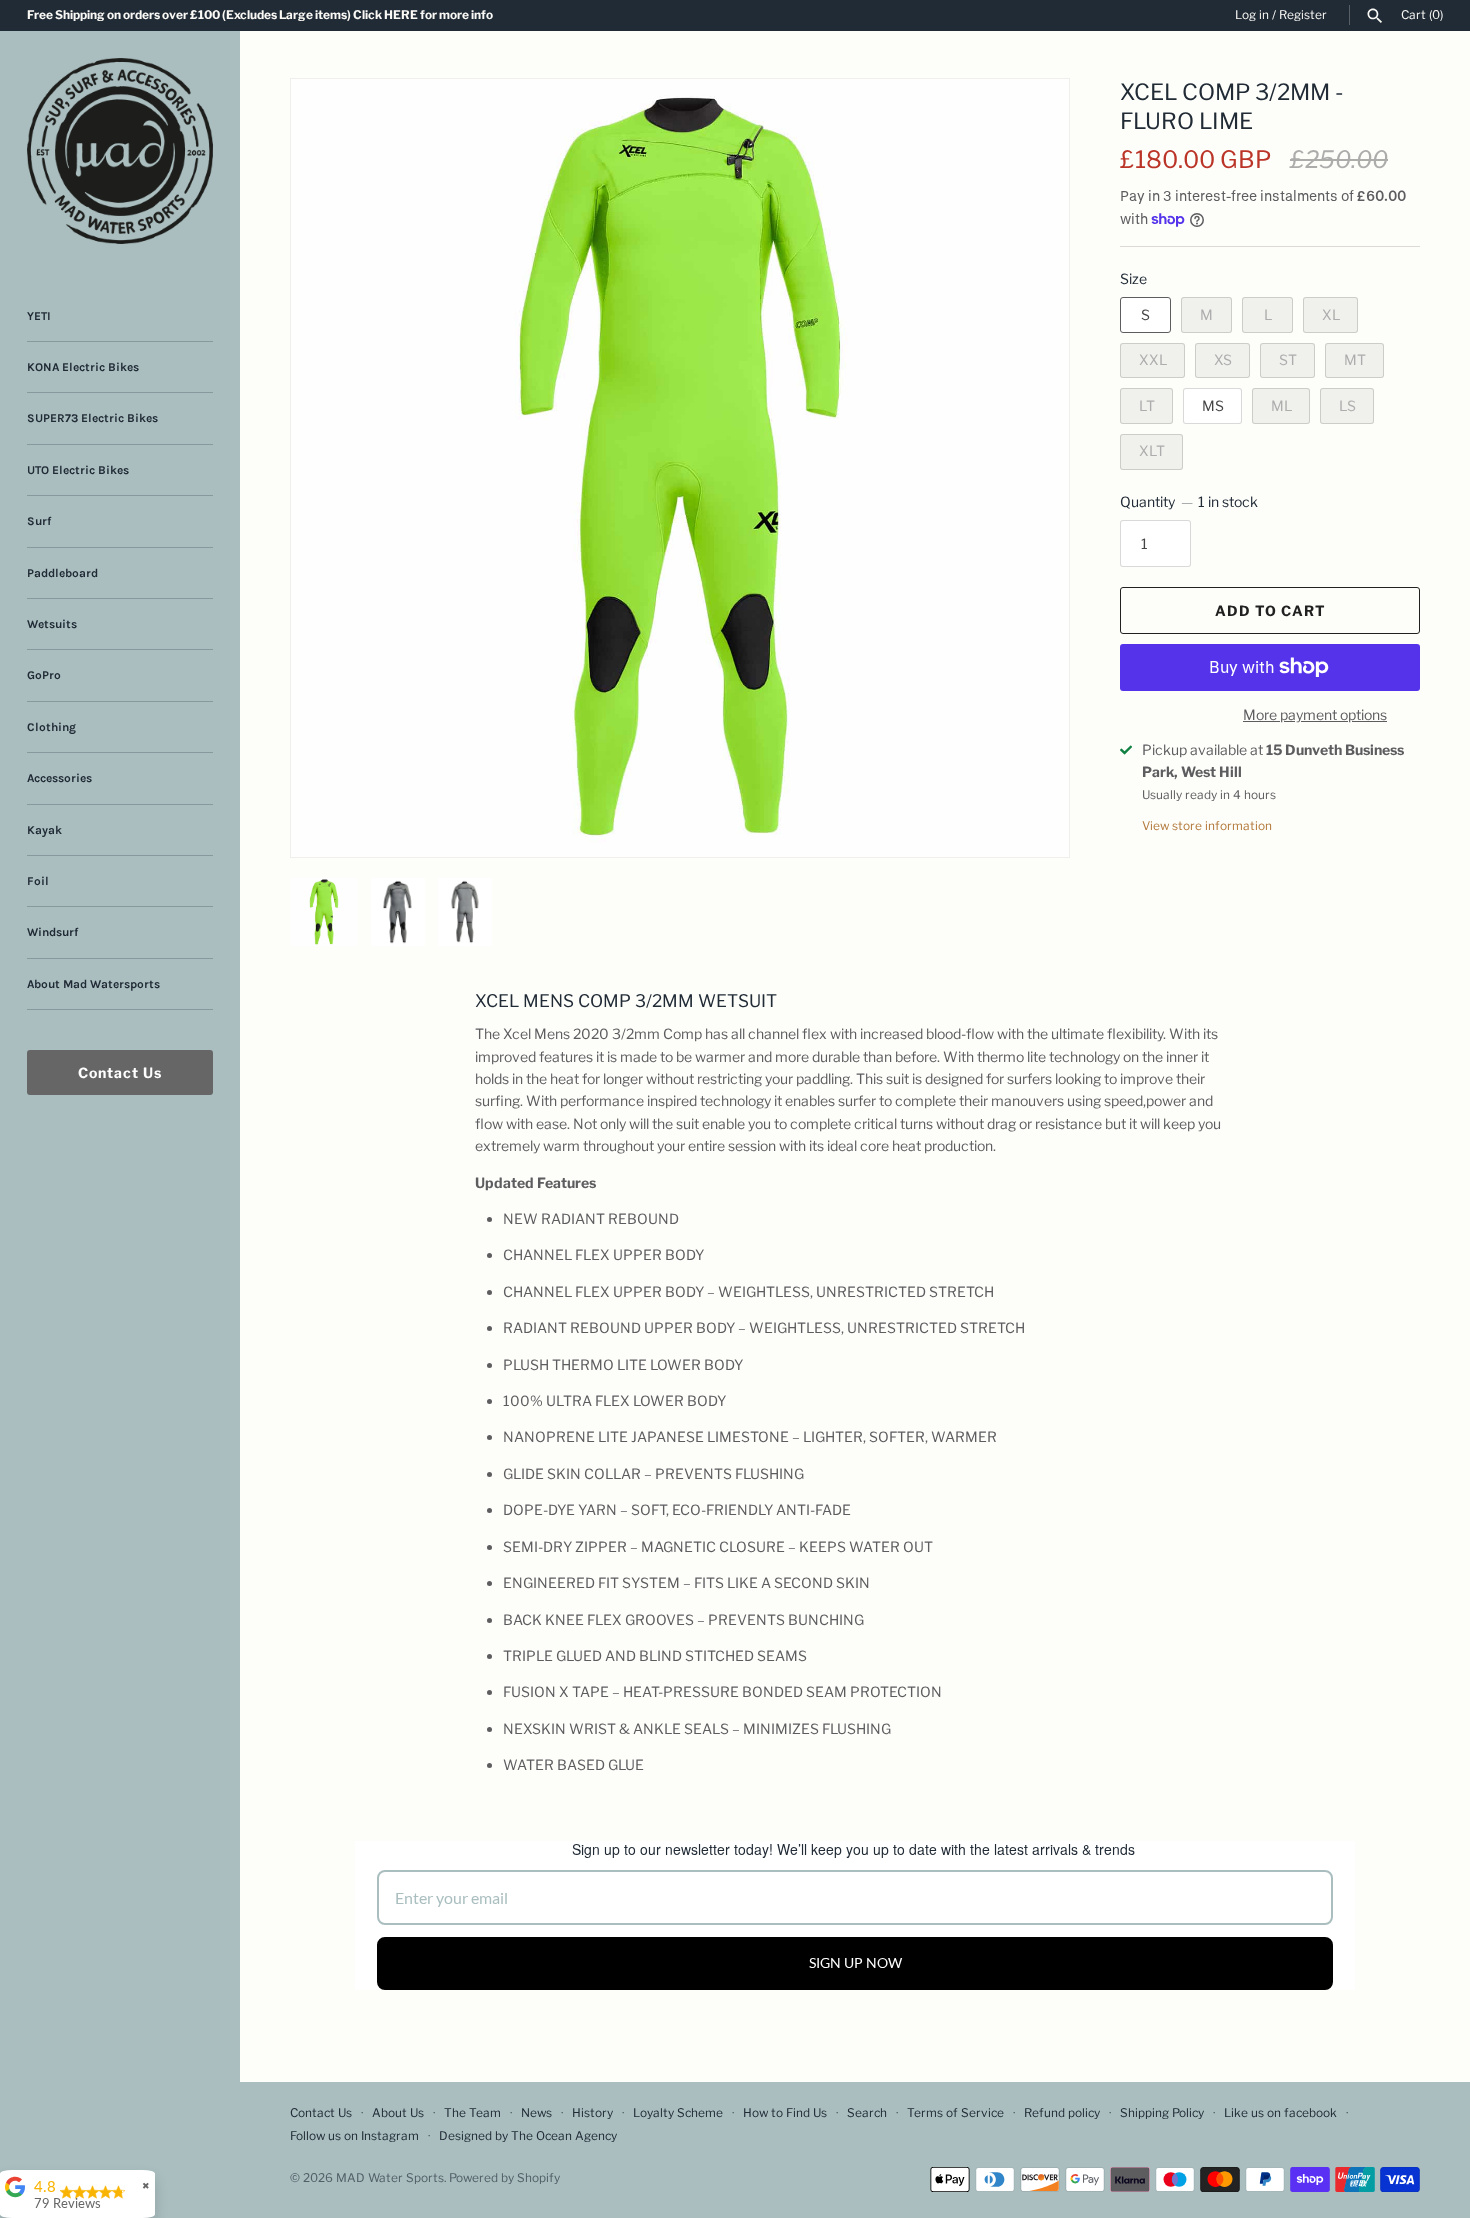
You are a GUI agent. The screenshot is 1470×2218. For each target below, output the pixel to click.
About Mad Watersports (93, 984)
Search (867, 2113)
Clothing (51, 727)
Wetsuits (52, 624)
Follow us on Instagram (354, 2136)
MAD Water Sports (390, 2178)
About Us (398, 2113)
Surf (39, 521)
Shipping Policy (1162, 2113)
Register (1303, 15)
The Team (472, 2113)
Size (1133, 278)
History (592, 2113)
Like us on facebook (1280, 2113)
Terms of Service (955, 2113)
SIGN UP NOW (855, 1962)
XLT (1152, 450)
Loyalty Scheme (678, 2113)
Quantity (1189, 501)
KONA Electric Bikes (83, 367)
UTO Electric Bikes (78, 470)
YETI (39, 316)
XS (1223, 359)
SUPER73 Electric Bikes (92, 418)
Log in (1252, 15)
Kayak (44, 830)
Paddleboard (62, 573)
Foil (38, 881)
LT (1147, 405)
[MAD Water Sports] (120, 151)
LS (1347, 405)
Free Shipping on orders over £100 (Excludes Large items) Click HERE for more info (260, 15)
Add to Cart (1270, 610)
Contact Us (120, 1072)
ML (1281, 405)
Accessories (59, 778)
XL (1331, 314)
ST (1288, 359)
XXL (1153, 359)
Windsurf (52, 932)
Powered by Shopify (504, 2178)
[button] (1027, 119)
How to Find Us (785, 2113)
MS (1213, 405)
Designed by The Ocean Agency (528, 2136)
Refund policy (1062, 2113)
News (536, 2113)
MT (1355, 359)
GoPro (44, 675)
